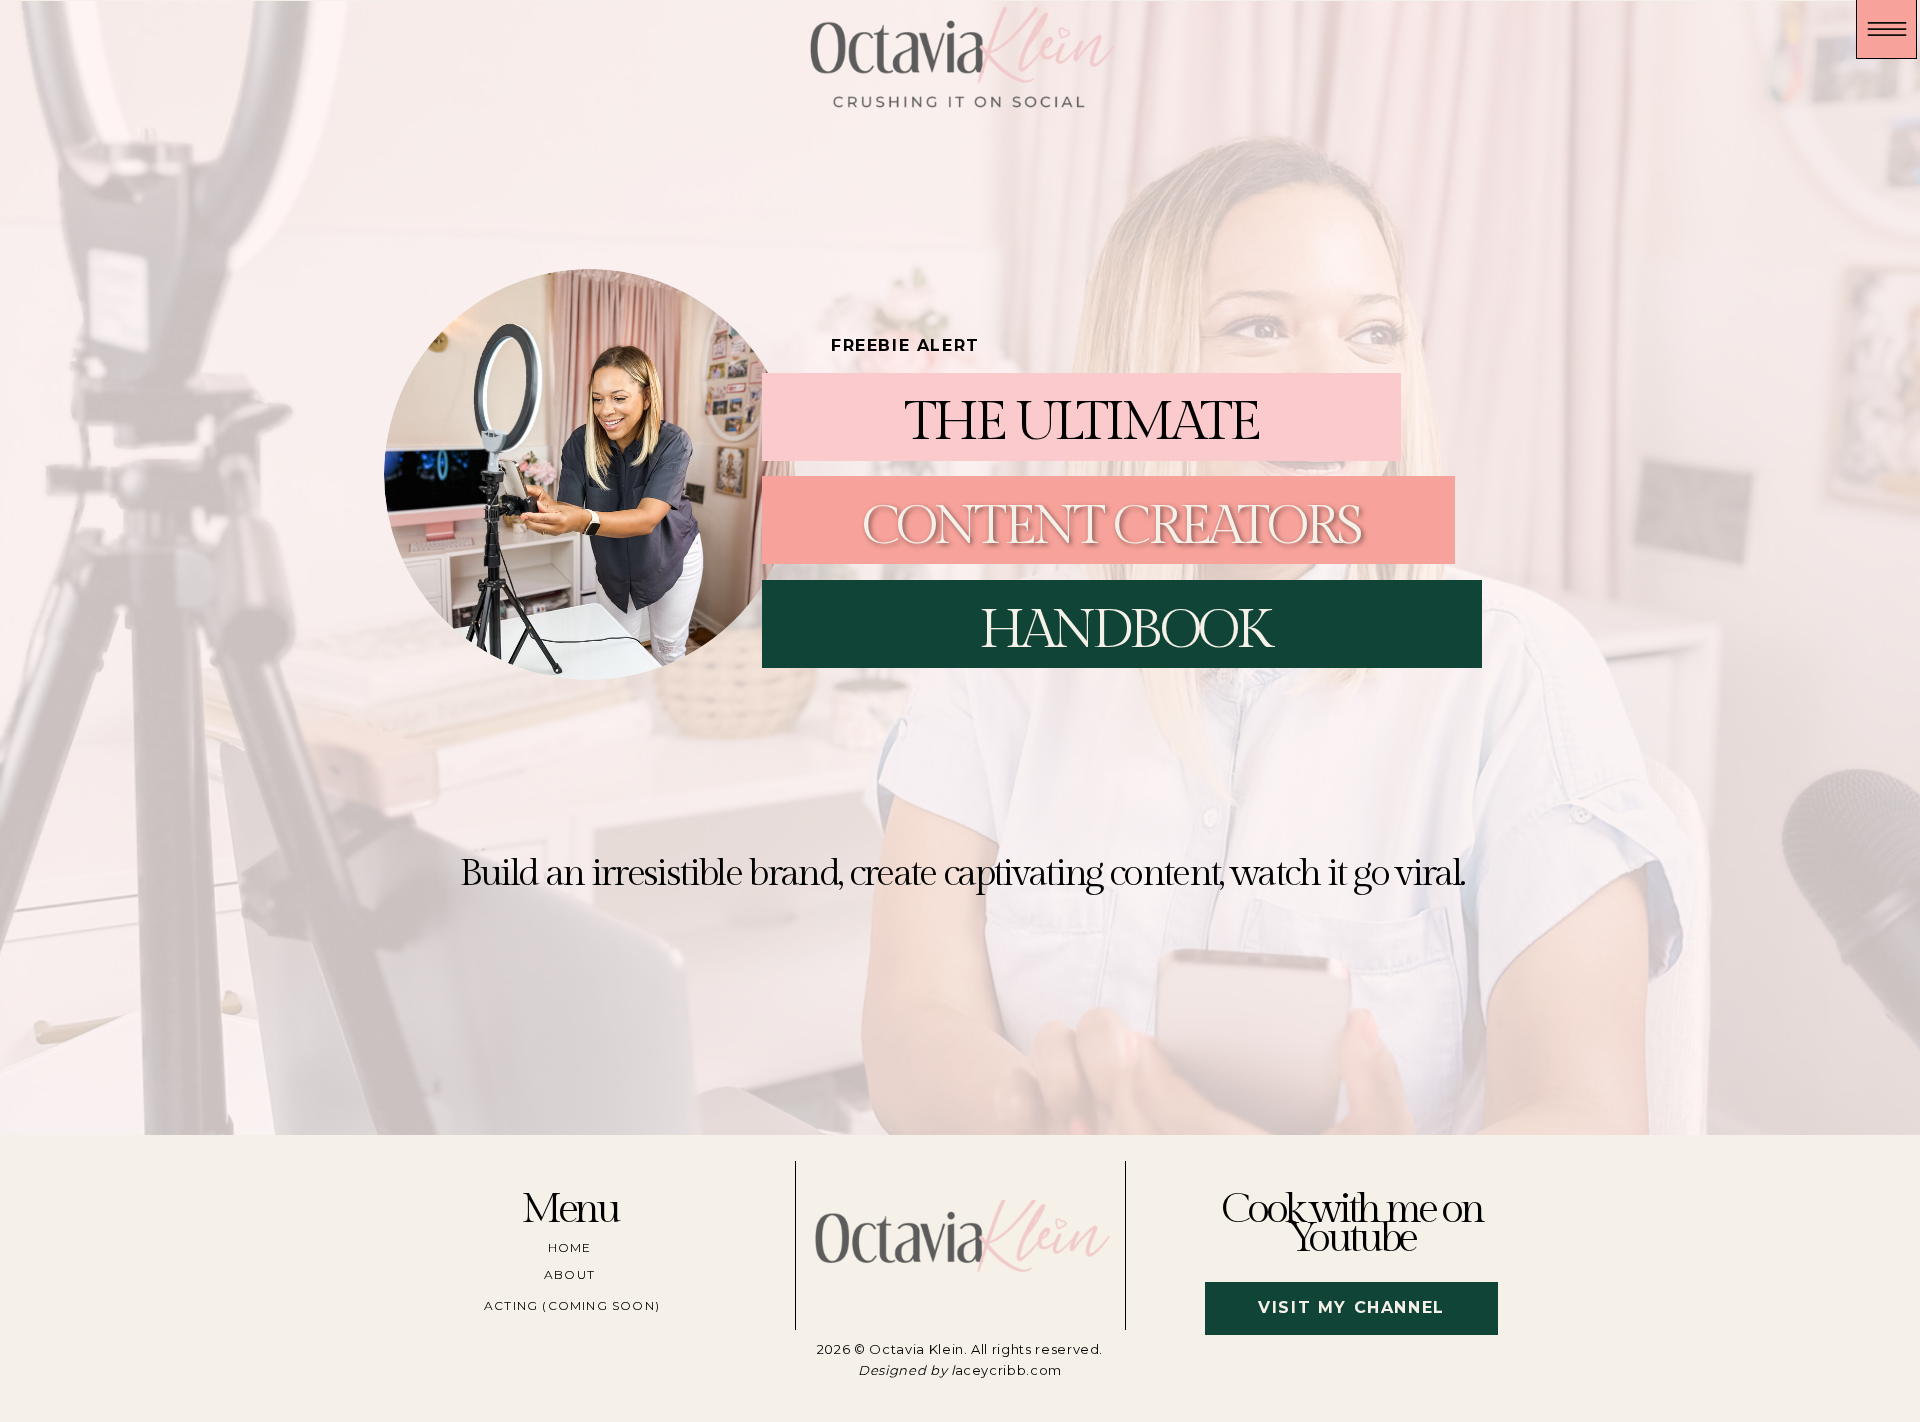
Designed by (904, 1370)
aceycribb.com (1008, 1370)
